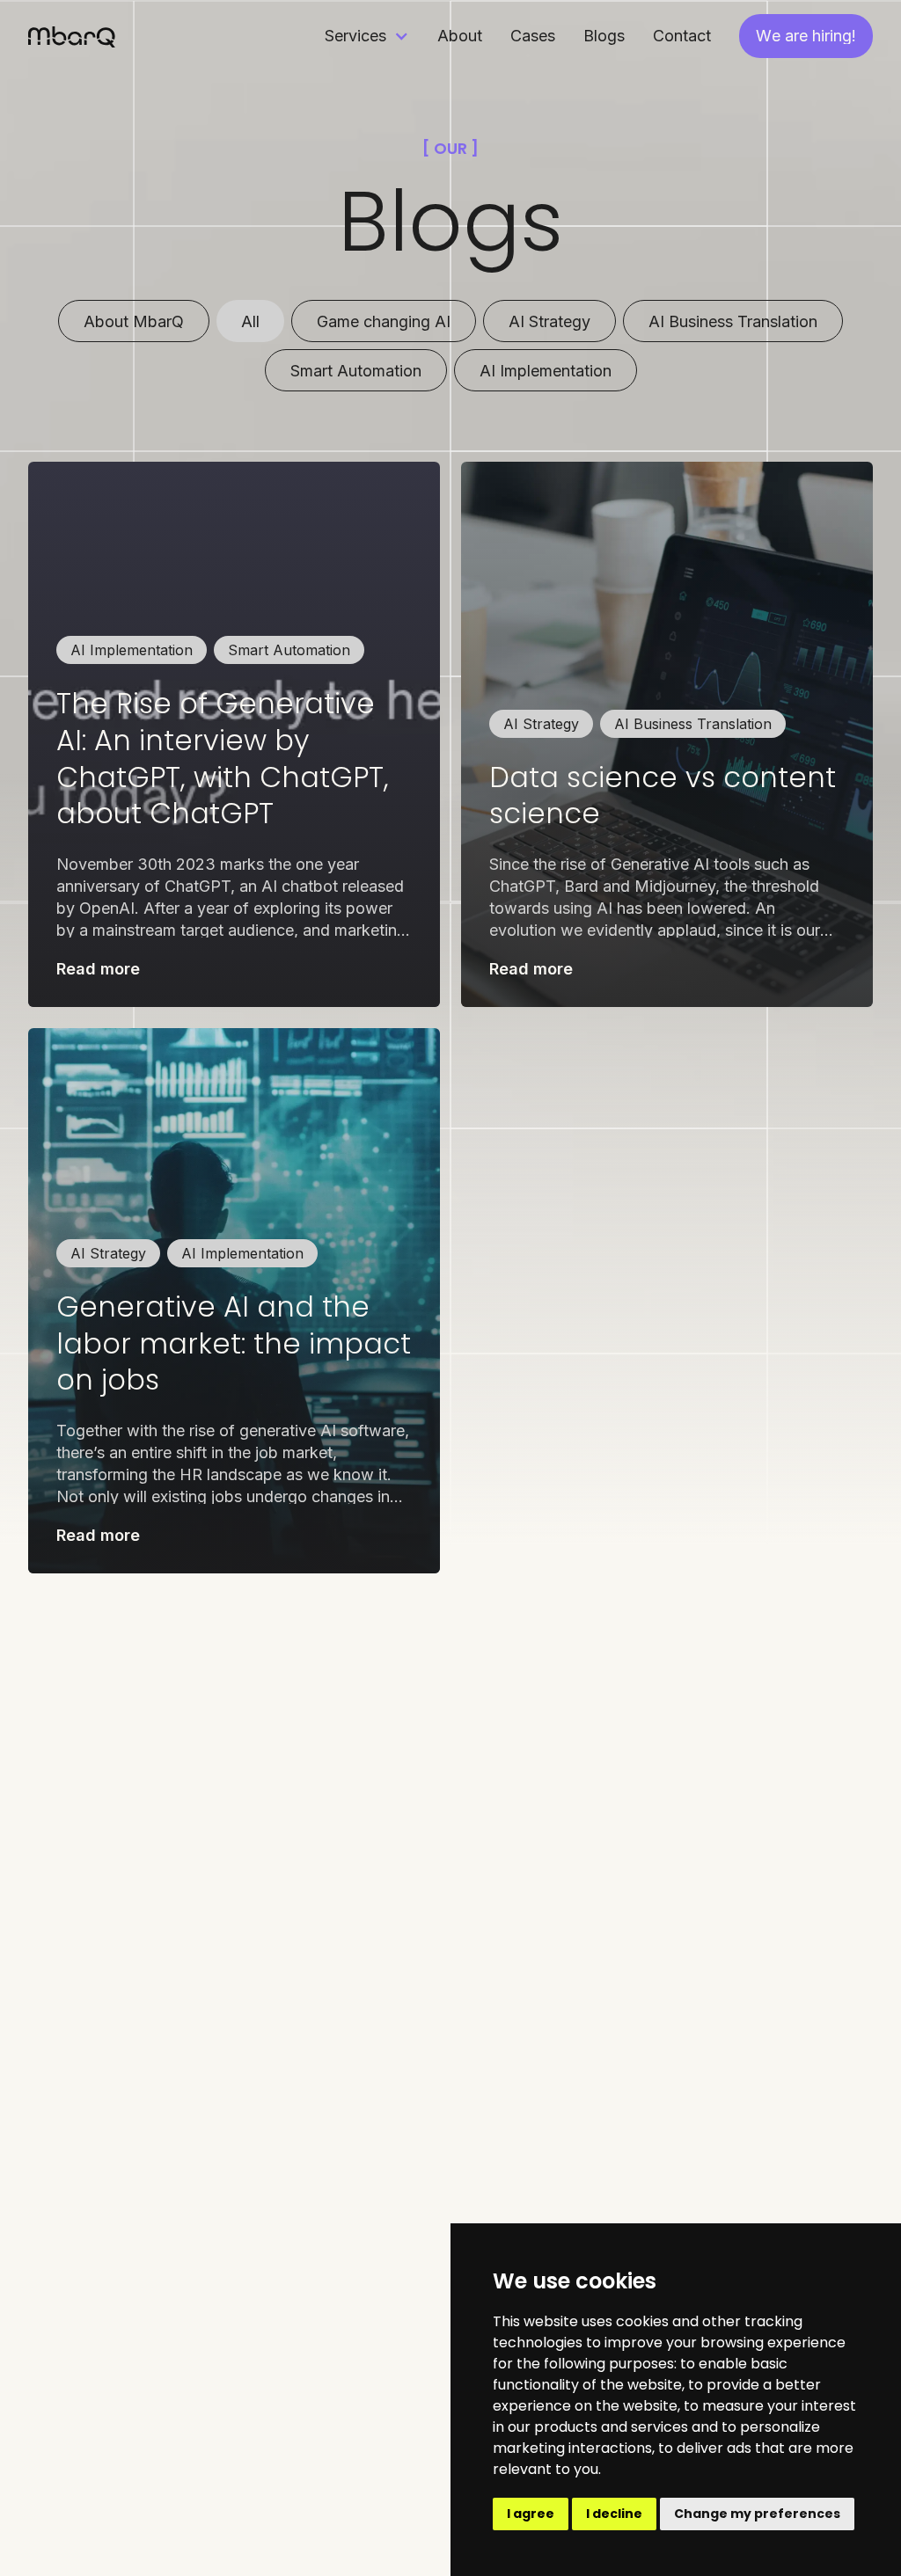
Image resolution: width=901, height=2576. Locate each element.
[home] (72, 36)
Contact (682, 36)
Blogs (604, 36)
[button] (367, 36)
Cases (533, 36)
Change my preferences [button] (757, 2514)
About (460, 36)
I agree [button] (531, 2514)
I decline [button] (614, 2514)
